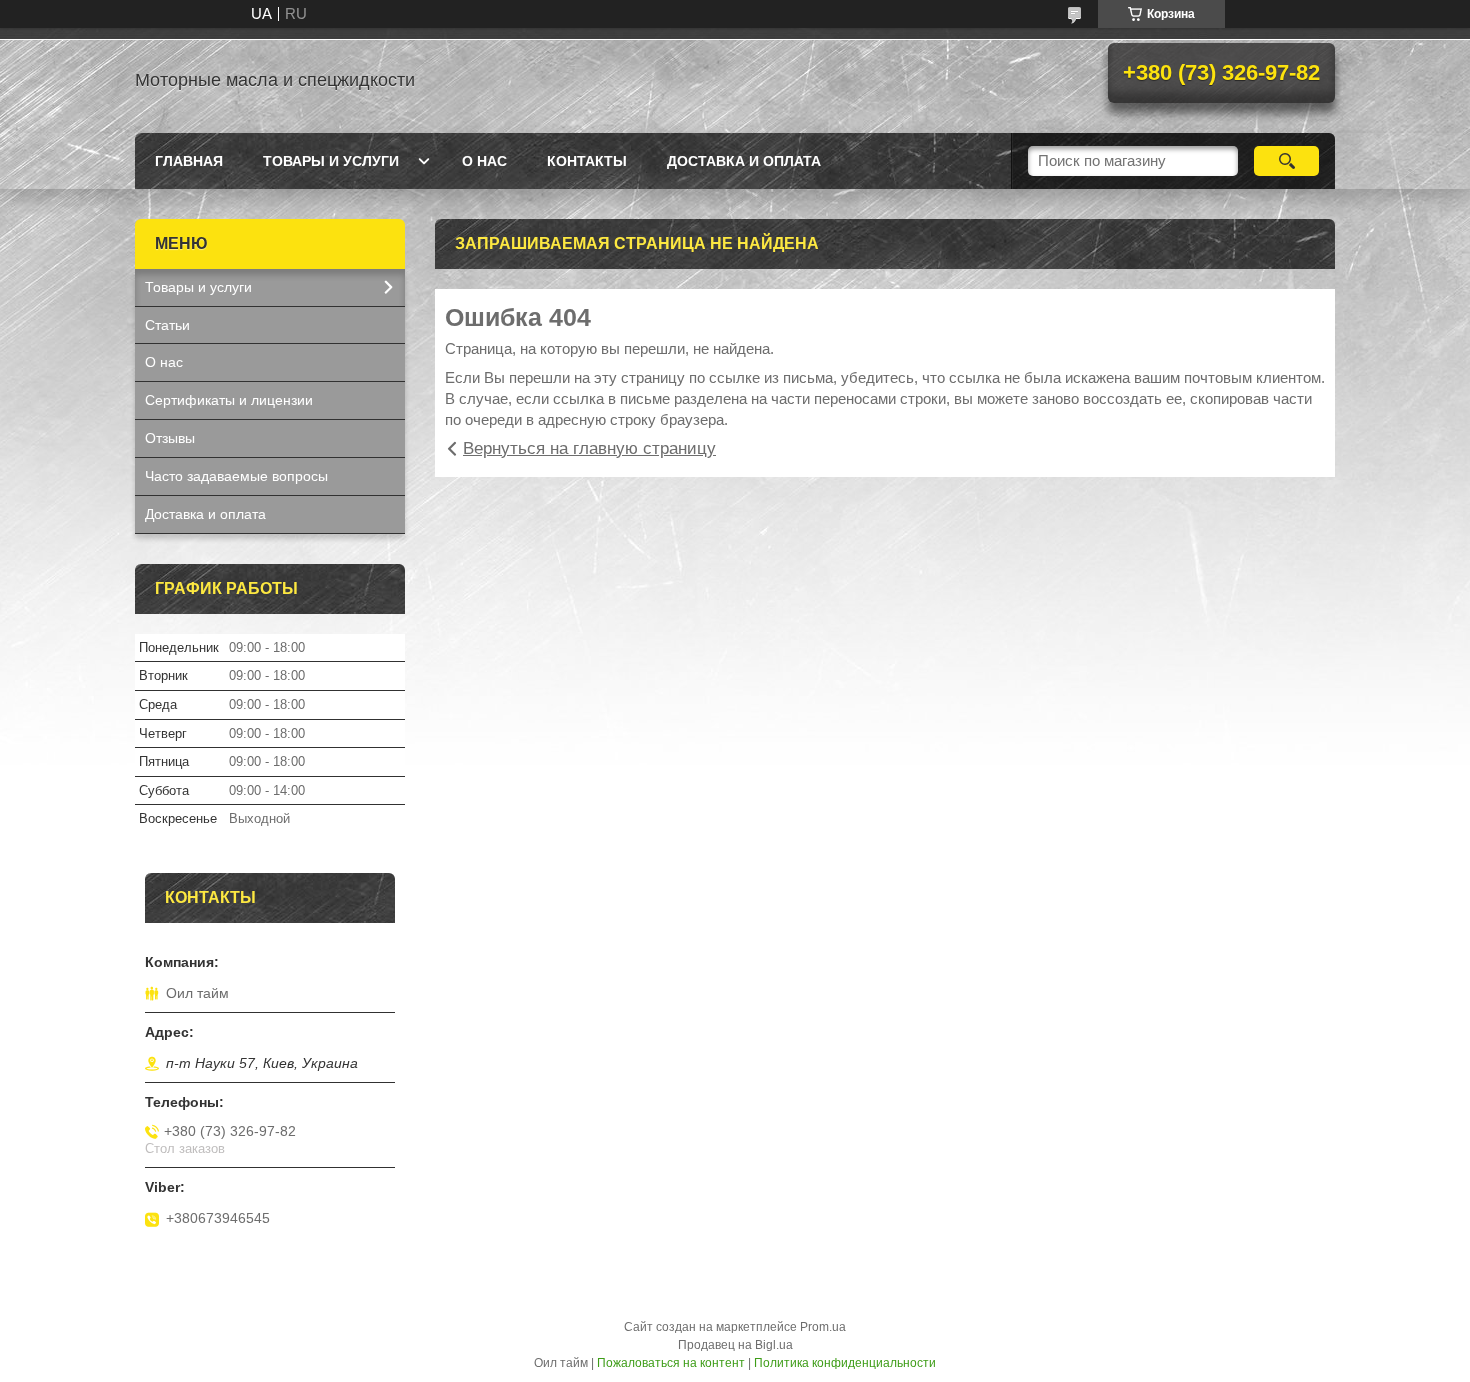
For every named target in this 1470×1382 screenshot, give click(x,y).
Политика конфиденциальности (845, 1363)
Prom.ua (823, 1327)
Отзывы (170, 438)
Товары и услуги (331, 161)
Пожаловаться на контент (671, 1363)
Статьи (167, 325)
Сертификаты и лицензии (229, 400)
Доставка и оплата (744, 161)
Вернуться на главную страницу (589, 448)
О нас (484, 161)
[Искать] (1286, 161)
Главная (189, 161)
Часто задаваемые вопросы (236, 476)
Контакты (587, 161)
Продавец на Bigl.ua (735, 1345)
